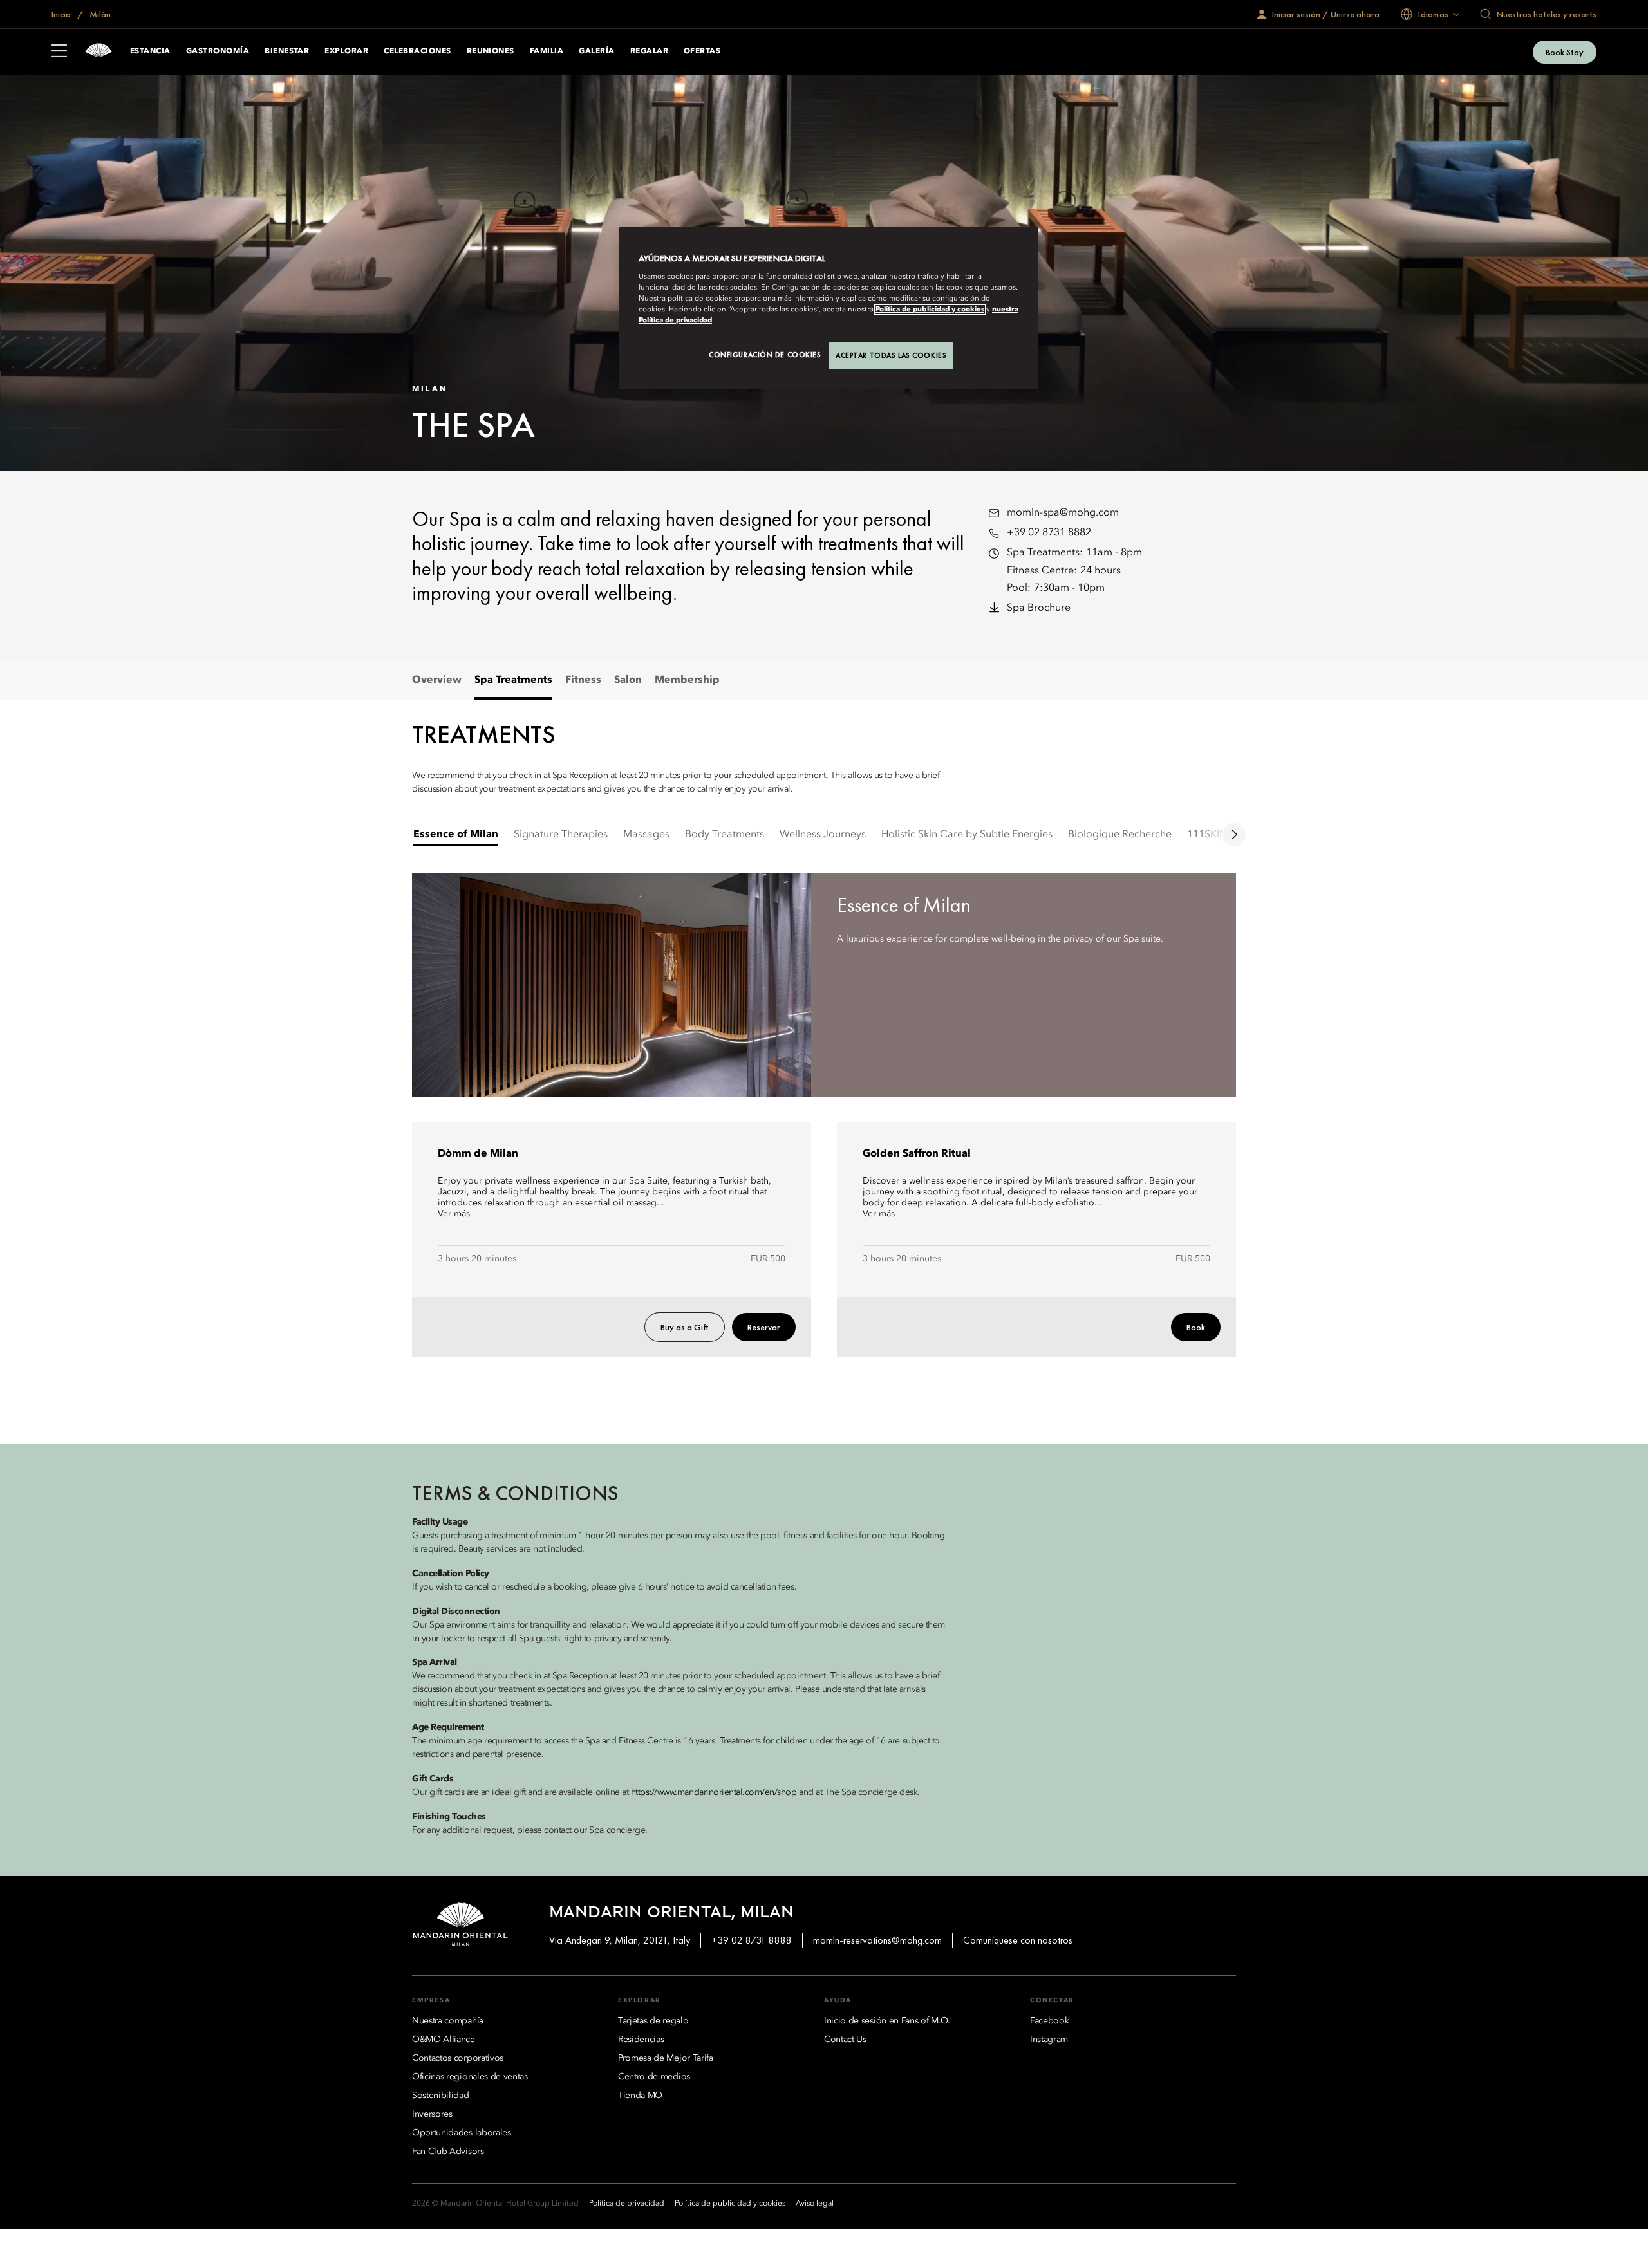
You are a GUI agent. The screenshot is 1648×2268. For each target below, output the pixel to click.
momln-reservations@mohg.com (877, 1940)
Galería (596, 51)
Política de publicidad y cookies (930, 310)
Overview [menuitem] (437, 680)
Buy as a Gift (685, 1327)
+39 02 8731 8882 (1049, 533)
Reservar (764, 1327)
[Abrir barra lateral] (59, 52)
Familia (547, 51)
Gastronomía (218, 51)
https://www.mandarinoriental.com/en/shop (714, 1792)
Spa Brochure (1039, 608)
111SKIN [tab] (1207, 835)
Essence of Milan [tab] (456, 835)
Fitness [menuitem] (583, 680)
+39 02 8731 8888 (752, 1940)
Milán (99, 14)
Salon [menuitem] (628, 680)
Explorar (346, 51)
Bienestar (287, 51)
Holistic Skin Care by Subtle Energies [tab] (967, 835)
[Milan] (98, 52)
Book (1196, 1327)
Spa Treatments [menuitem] (513, 680)
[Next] (1234, 835)
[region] (829, 308)
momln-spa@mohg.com (1063, 513)
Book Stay (1565, 52)
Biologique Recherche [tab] (1120, 835)
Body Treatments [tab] (725, 835)
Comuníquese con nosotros (1018, 1940)
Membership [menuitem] (687, 680)
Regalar (649, 51)
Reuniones (491, 51)
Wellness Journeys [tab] (823, 835)
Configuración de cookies (765, 355)
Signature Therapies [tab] (561, 835)
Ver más (454, 1214)
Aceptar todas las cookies (891, 355)
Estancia (150, 51)
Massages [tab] (646, 835)
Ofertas (702, 51)
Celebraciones (417, 51)
